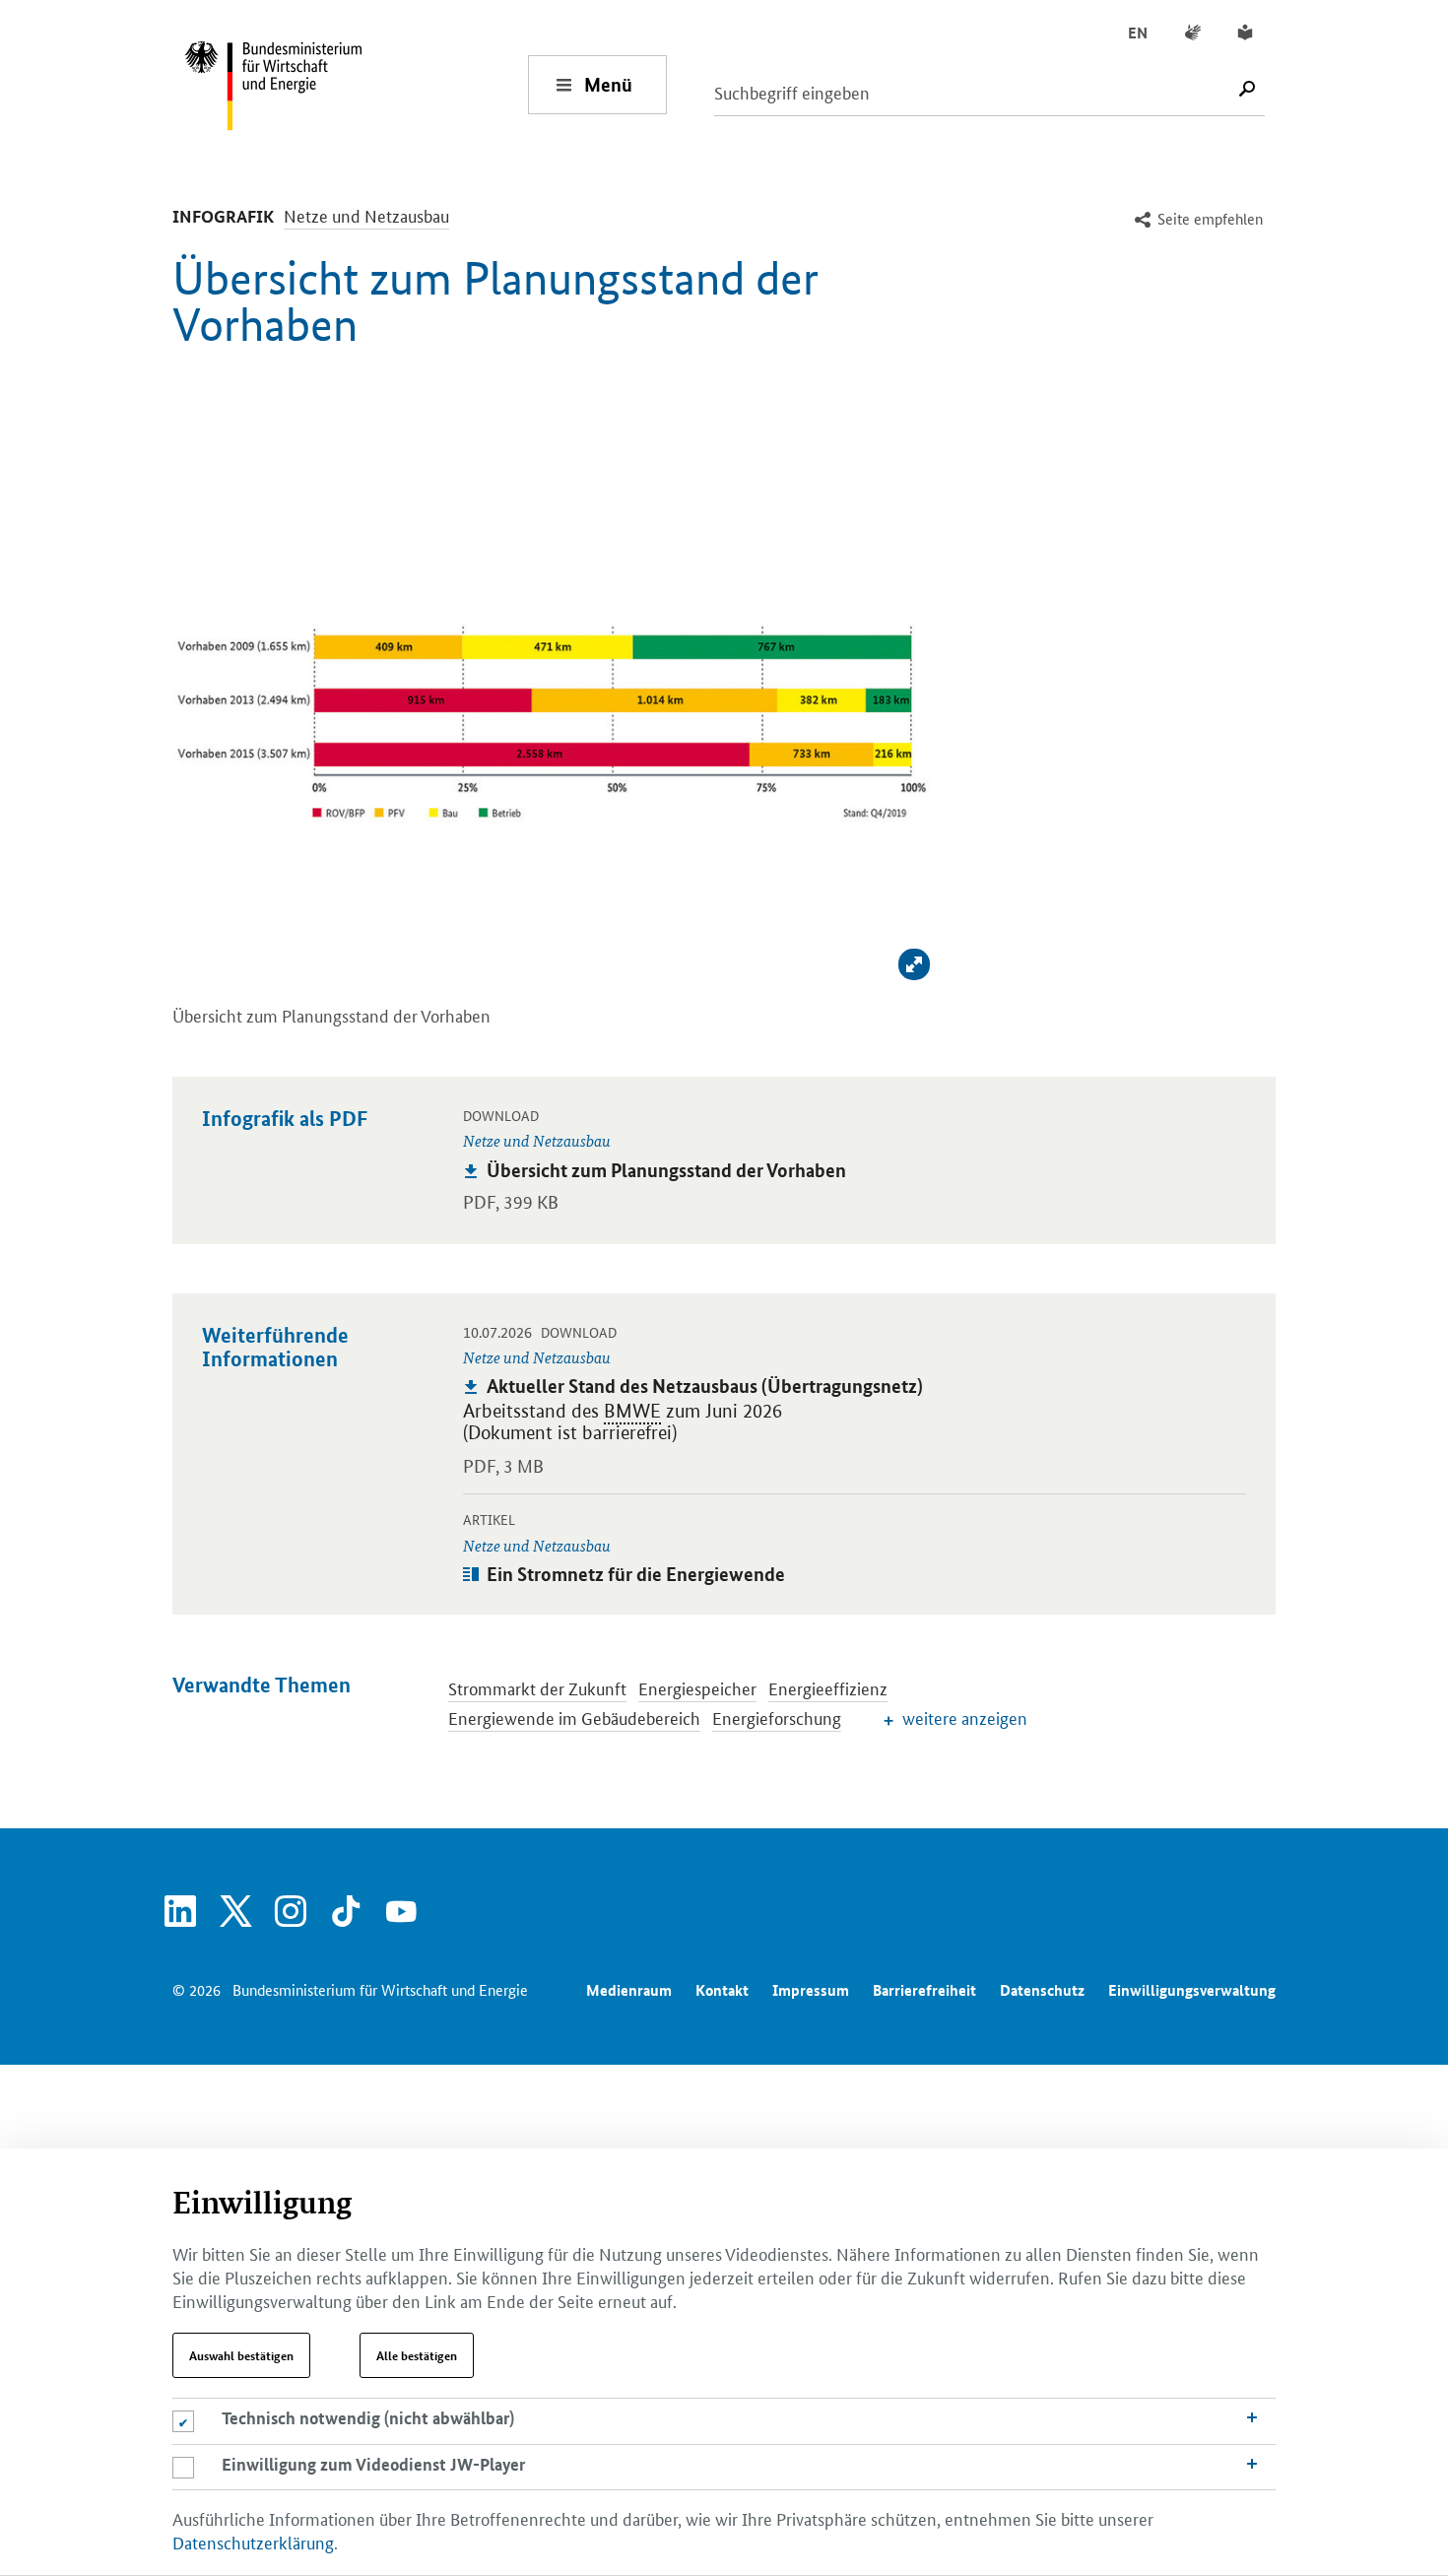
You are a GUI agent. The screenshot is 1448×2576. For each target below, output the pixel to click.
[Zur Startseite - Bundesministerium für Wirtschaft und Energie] (356, 84)
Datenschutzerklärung (253, 2542)
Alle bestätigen (417, 2355)
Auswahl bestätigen (241, 2355)
